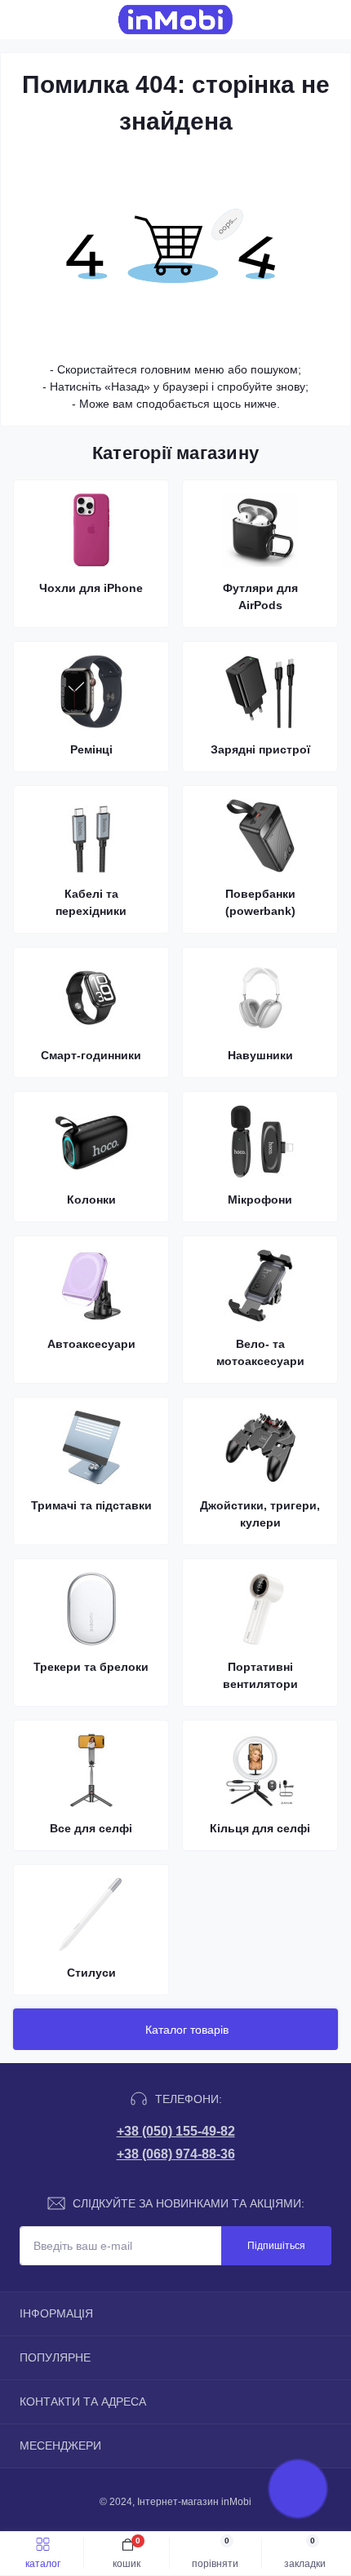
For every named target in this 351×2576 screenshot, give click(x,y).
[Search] (51, 20)
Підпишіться (276, 2246)
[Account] (333, 20)
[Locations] (304, 20)
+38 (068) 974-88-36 (176, 2154)
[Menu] (21, 20)
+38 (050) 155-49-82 (176, 2131)
